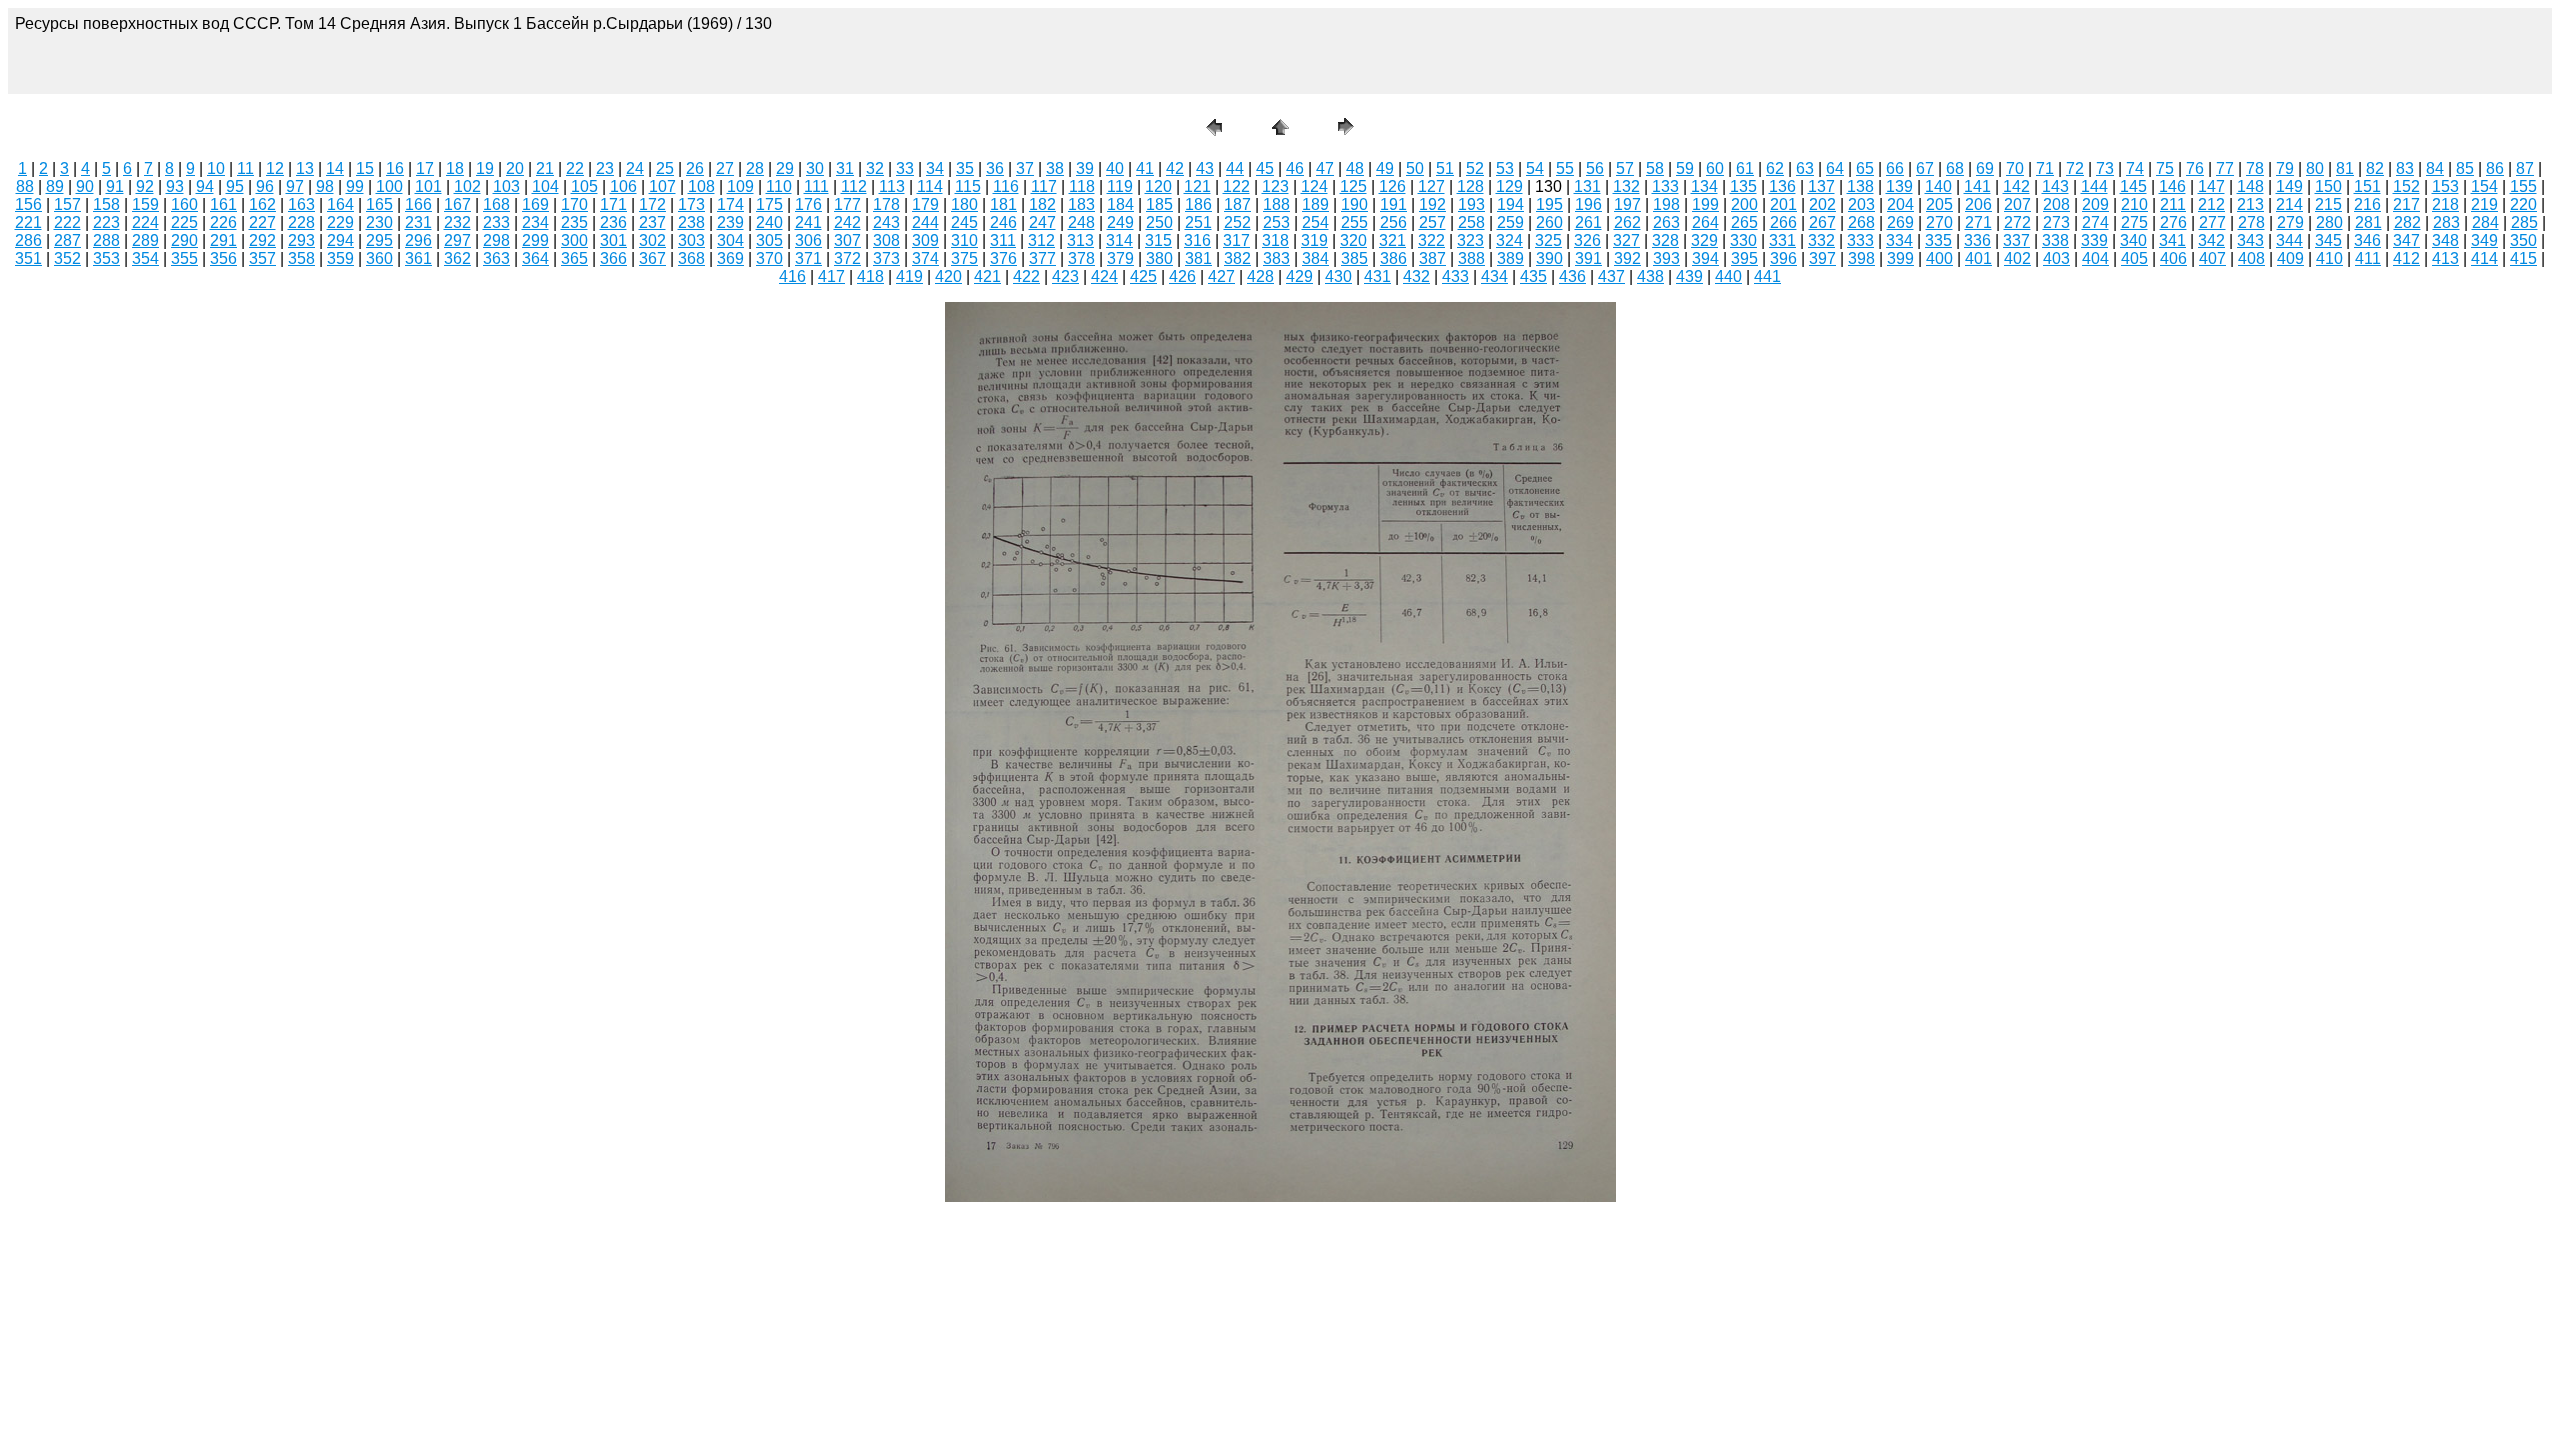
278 (2251, 222)
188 (1276, 204)
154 (2484, 186)
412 (2406, 258)
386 (1393, 258)
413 (2445, 258)
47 (1325, 168)
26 (695, 168)
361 (418, 258)
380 (1159, 258)
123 (1275, 186)
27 (725, 168)
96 (265, 186)
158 (106, 204)
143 (2055, 186)
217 (2406, 204)
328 (1665, 240)
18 (455, 168)
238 (691, 222)
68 (1955, 168)
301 (613, 240)
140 (1938, 186)
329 (1704, 240)
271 (1978, 222)
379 (1120, 258)
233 (496, 222)
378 (1081, 258)
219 (2484, 204)
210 (2134, 204)
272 (2017, 222)
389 (1510, 258)
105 (584, 186)
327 (1626, 240)
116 (1006, 186)
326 (1587, 240)
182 (1042, 204)
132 (1626, 186)
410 (2329, 258)
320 (1353, 240)
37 (1025, 168)
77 (2225, 168)
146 (2172, 186)
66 (1895, 168)
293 (301, 240)
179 (925, 204)
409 (2290, 258)
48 (1355, 168)
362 (457, 258)
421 (987, 276)
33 (905, 168)
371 (808, 258)
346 (2367, 240)
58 (1655, 168)
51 (1445, 168)
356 (223, 258)
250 (1159, 222)
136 (1782, 186)
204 (1900, 204)
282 (2407, 222)
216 (2367, 204)
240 (769, 222)
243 (886, 222)
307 (847, 240)
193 (1471, 204)
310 (964, 240)
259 (1510, 222)
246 (1003, 222)
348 (2445, 240)
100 (389, 186)
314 (1119, 240)
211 (2173, 204)
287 (67, 240)
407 (2212, 258)
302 (652, 240)
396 (1783, 258)
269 (1900, 222)
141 (1977, 186)
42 (1175, 168)
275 (2134, 222)
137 (1821, 186)
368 (691, 258)
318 (1275, 240)
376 (1003, 258)
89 (55, 186)
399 (1900, 258)
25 (665, 168)
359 (340, 258)
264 (1705, 222)
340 (2133, 240)
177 (847, 204)
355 (184, 258)
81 (2345, 168)
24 (635, 168)
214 (2289, 204)
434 (1494, 276)
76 (2195, 168)
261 (1588, 222)
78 (2255, 168)
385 (1354, 258)
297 (457, 240)
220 (2523, 204)
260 (1549, 222)
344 (2289, 240)
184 (1120, 204)
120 (1158, 186)
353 (106, 258)
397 (1822, 258)
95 (235, 186)
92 (145, 186)
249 (1120, 222)
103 (506, 186)
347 (2406, 240)
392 (1627, 258)
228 (301, 222)
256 (1393, 222)
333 (1860, 240)
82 (2375, 168)
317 (1236, 240)
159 (145, 204)
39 (1085, 168)
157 (67, 204)
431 (1377, 276)
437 (1611, 276)
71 (2045, 168)
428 (1260, 276)
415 (2523, 258)
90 (85, 186)
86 (2495, 168)
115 (968, 186)
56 (1595, 168)
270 (1939, 222)
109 (740, 186)
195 (1549, 204)
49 (1385, 168)
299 (535, 240)
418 (870, 276)
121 (1197, 186)
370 (769, 258)
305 (769, 240)
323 (1470, 240)
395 (1744, 258)
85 (2465, 168)
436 (1572, 276)
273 (2056, 222)
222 (67, 222)
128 (1470, 186)
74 (2135, 168)
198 (1666, 204)
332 (1821, 240)
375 (964, 258)
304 (730, 240)
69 (1985, 168)
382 (1237, 258)
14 (335, 168)
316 (1197, 240)
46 (1295, 168)
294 (340, 240)
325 (1548, 240)
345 (2328, 240)
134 (1704, 186)
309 (925, 240)
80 (2315, 168)
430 (1338, 276)
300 (574, 240)
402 (2017, 258)
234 (535, 222)
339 (2094, 240)
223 (106, 222)
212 (2211, 204)
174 (730, 204)
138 (1860, 186)
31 (845, 168)
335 (1938, 240)
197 (1627, 204)
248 (1081, 222)
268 (1861, 222)
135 (1743, 186)
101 (428, 186)
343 (2250, 240)
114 (930, 186)
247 (1042, 222)
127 (1431, 186)
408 (2251, 258)
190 (1354, 204)
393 (1666, 258)
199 (1705, 204)
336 (1977, 240)
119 (1120, 186)
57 (1625, 168)
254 (1315, 222)
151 (2367, 186)
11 (245, 168)
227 (262, 222)
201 (1783, 204)
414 (2484, 258)
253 (1276, 222)
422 (1026, 276)
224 (145, 222)
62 (1775, 168)
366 (613, 258)
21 (545, 168)
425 (1143, 276)
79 (2285, 168)
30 (815, 168)
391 (1588, 258)
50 (1415, 168)
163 (301, 204)
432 (1416, 276)
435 (1533, 276)
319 (1314, 240)
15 (365, 168)
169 (535, 204)
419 (909, 276)
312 (1041, 240)
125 (1353, 186)
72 (2075, 168)
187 (1237, 204)
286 (28, 240)
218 (2445, 204)
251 (1198, 222)
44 (1235, 168)
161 (223, 204)
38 (1055, 168)
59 (1685, 168)
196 (1588, 204)
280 (2329, 222)
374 (925, 258)
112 (854, 186)
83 (2405, 168)
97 (295, 186)
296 (418, 240)
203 (1861, 204)
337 (2016, 240)
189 (1315, 204)
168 (496, 204)
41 (1145, 168)
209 (2095, 204)
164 (340, 204)
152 (2406, 186)
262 (1627, 222)
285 (2524, 222)
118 (1082, 186)
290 (184, 240)
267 (1822, 222)
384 (1315, 258)
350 (2523, 240)
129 (1509, 186)
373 (886, 258)
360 (379, 258)
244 (925, 222)
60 (1715, 168)
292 (262, 240)
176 (808, 204)
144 (2094, 186)
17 (425, 168)
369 (730, 258)
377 (1042, 258)
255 (1354, 222)
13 (305, 168)
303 (691, 240)
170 (574, 204)
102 (467, 186)
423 (1065, 276)
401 (1978, 258)
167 (457, 204)
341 (2172, 240)
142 (2016, 186)
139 (1899, 186)
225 (184, 222)
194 (1510, 204)
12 (275, 168)
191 (1393, 204)
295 (379, 240)
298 (496, 240)
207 (2017, 204)
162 (262, 204)
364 (535, 258)
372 (847, 258)
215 (2328, 204)
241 (808, 222)
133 (1665, 186)
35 (965, 168)
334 (1899, 240)
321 (1392, 240)
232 (457, 222)
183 (1081, 204)
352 (67, 258)
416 (792, 276)
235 (574, 222)
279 (2290, 222)
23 (605, 168)
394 (1705, 258)
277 (2212, 222)
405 (2134, 258)
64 (1835, 168)
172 (652, 204)
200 (1744, 204)
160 (184, 204)
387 (1432, 258)
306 (808, 240)
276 (2173, 222)
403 (2056, 258)
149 (2289, 186)
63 (1805, 168)
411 (2368, 258)
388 (1471, 258)
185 (1159, 204)
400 (1939, 258)
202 (1822, 204)
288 (106, 240)
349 (2484, 240)
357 (262, 258)
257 (1432, 222)
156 (28, 204)
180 (964, 204)
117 (1044, 186)
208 (2056, 204)
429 (1299, 276)
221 (28, 222)
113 (892, 186)
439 (1689, 276)
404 (2095, 258)
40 (1115, 168)
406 (2173, 258)
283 (2446, 222)
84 (2435, 168)
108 (701, 186)
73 (2105, 168)
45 (1265, 168)
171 (613, 204)
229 (340, 222)
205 (1939, 204)
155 (2523, 186)
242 (847, 222)
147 (2211, 186)
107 (662, 186)
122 (1236, 186)
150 (2328, 186)
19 (485, 168)
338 (2055, 240)
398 (1861, 258)
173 (691, 204)
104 (545, 186)
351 (28, 258)
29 (785, 168)
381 (1198, 258)
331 (1782, 240)
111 (816, 186)
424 (1104, 276)
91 (115, 186)
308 (886, 240)
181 (1003, 204)
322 (1431, 240)
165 (379, 204)
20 (515, 168)
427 (1221, 276)
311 (1003, 240)
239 (730, 222)
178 (886, 204)
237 (652, 222)
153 (2445, 186)
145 (2133, 186)
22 (575, 168)
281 (2368, 222)
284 (2485, 222)
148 (2250, 186)
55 (1565, 168)
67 (1925, 168)
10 (216, 168)
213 (2250, 204)
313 (1080, 240)
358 (301, 258)
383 (1276, 258)
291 (223, 240)
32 (875, 168)
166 (418, 204)
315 (1158, 240)
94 (205, 186)
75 (2165, 168)
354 (145, 258)
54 (1535, 168)
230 (379, 222)
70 (2015, 168)
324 (1509, 240)
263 (1666, 222)
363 (496, 258)
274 (2095, 222)
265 (1744, 222)
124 (1314, 186)
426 (1182, 276)
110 (779, 186)
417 (831, 276)
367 (652, 258)
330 (1743, 240)
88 (25, 186)
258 (1471, 222)
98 (325, 186)
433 (1455, 276)
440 (1728, 276)
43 (1205, 168)
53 (1505, 168)
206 (1978, 204)
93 (175, 186)
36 (995, 168)
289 (145, 240)
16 (395, 168)
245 (964, 222)
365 (574, 258)
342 (2211, 240)
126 (1392, 186)
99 (355, 186)
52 (1475, 168)
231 (418, 222)
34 (935, 168)
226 (223, 222)
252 (1237, 222)
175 (769, 204)
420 (948, 276)
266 (1783, 222)
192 (1432, 204)
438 (1650, 276)
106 (623, 186)
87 (2525, 168)
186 (1198, 204)
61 (1745, 168)
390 (1549, 258)
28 (755, 168)
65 (1865, 168)
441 (1767, 276)
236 (613, 222)
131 (1587, 186)
